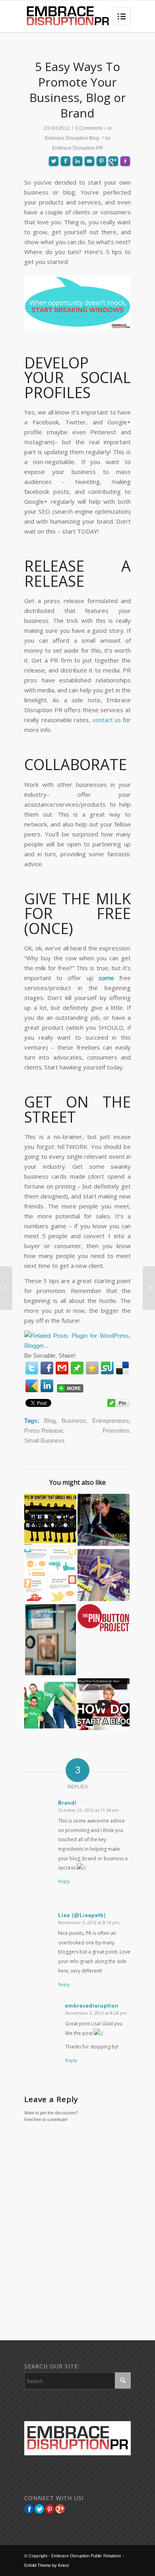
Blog (50, 1421)
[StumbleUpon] (107, 1368)
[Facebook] (47, 1368)
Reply (64, 1881)
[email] (62, 1368)
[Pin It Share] (50, 2509)
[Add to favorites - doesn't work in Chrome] (92, 1368)
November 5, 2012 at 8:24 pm (96, 2013)
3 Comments (89, 128)
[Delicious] (122, 1368)
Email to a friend (89, 189)
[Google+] (60, 2509)
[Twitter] (32, 1368)
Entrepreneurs (111, 1421)
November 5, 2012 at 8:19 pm (89, 1922)
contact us (107, 720)
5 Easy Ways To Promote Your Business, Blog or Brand (78, 90)
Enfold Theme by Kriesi (46, 2565)
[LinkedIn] (47, 1386)
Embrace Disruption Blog (72, 138)
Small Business (45, 1440)
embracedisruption (92, 2005)
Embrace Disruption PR (77, 148)
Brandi (67, 1802)
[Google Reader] (32, 1386)
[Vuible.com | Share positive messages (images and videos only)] (77, 1369)
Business (74, 1421)
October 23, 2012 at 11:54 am (88, 1810)
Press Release (44, 1431)
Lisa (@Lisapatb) (82, 1915)
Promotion (116, 1431)
